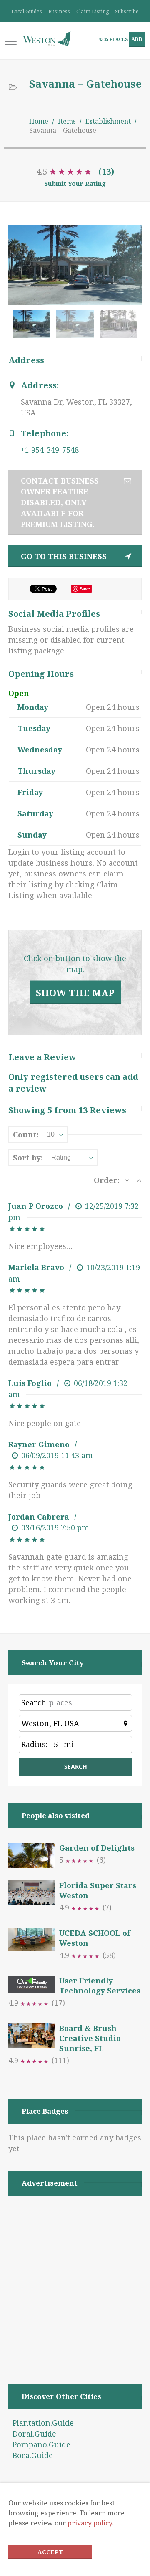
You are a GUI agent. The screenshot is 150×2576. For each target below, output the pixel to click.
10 (51, 1134)
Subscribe (127, 11)
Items (67, 121)
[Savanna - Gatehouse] (34, 328)
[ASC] (139, 1180)
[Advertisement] (75, 2279)
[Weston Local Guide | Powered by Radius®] (47, 39)
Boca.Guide (33, 2455)
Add (137, 39)
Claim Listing (92, 11)
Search (34, 1702)
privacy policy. (91, 2523)
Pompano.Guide (41, 2444)
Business (59, 11)
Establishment (108, 121)
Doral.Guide (34, 2434)
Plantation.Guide (43, 2423)
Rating (61, 1157)
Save (85, 589)
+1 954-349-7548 (50, 450)
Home (39, 121)
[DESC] (127, 1180)
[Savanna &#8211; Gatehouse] (77, 328)
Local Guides (27, 11)
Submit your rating (75, 183)
